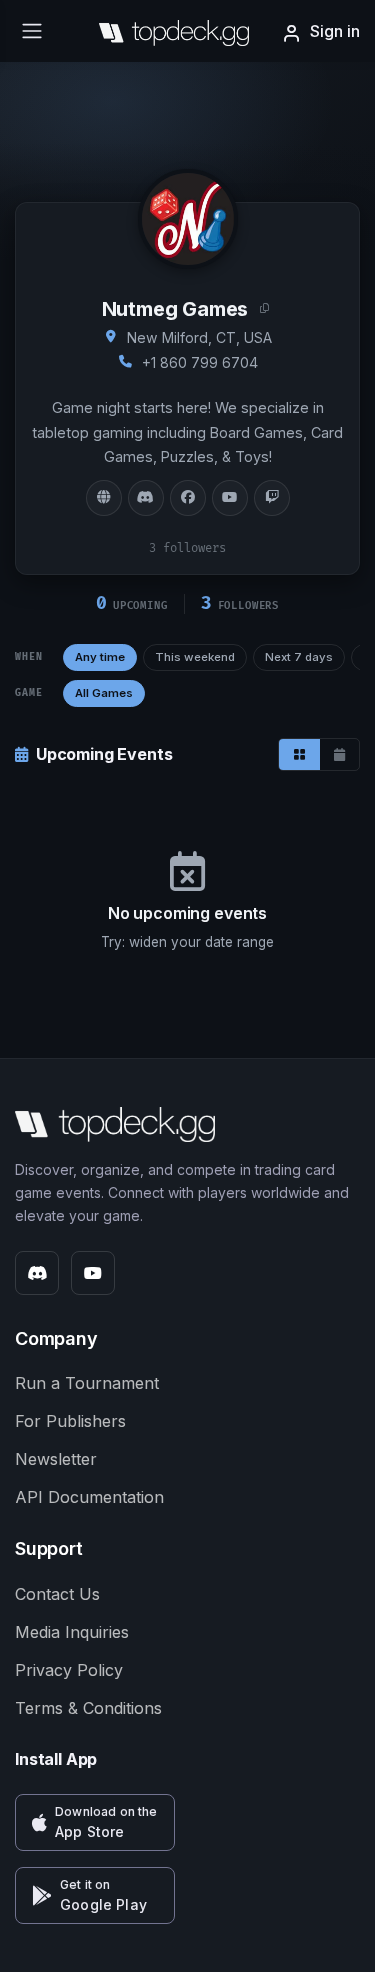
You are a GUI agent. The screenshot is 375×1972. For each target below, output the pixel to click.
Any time (100, 657)
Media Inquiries (72, 1632)
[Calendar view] (339, 754)
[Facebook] (188, 498)
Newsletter (56, 1459)
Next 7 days (299, 657)
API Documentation (89, 1497)
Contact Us (57, 1594)
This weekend (195, 657)
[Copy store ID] (264, 309)
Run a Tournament (87, 1383)
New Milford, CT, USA (199, 337)
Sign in (335, 31)
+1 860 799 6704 (200, 362)
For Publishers (70, 1421)
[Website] (104, 498)
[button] (95, 1822)
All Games (104, 693)
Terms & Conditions (88, 1708)
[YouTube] (230, 498)
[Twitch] (272, 498)
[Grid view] (299, 754)
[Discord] (146, 498)
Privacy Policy (69, 1670)
